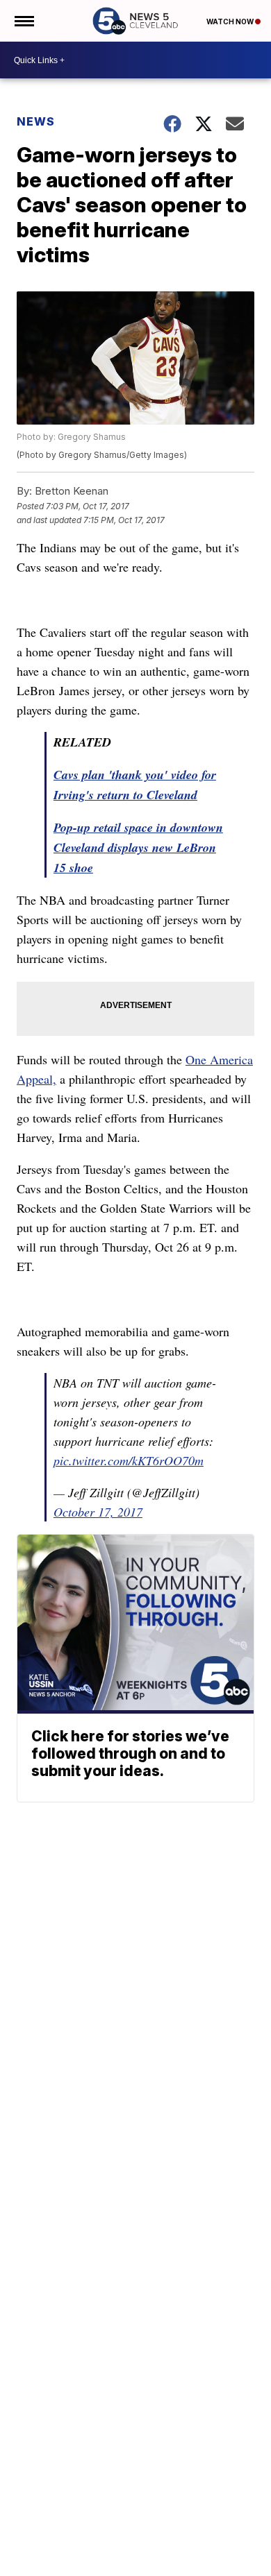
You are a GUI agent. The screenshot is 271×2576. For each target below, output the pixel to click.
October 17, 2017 (98, 1512)
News (36, 121)
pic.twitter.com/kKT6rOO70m (129, 1460)
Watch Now (231, 22)
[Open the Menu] (23, 21)
